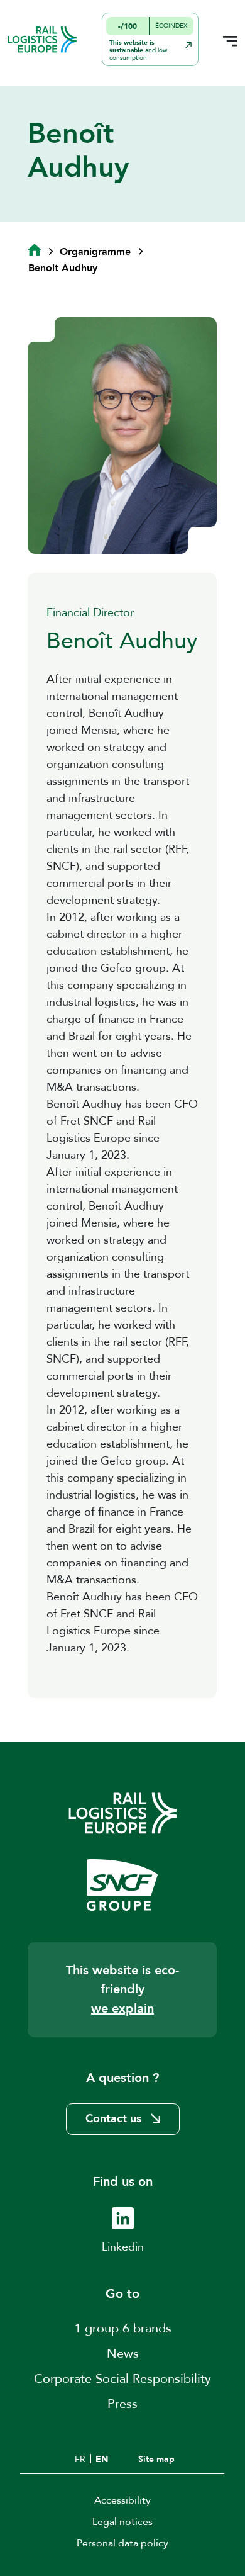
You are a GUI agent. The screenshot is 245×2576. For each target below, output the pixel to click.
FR (80, 2459)
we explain (122, 2009)
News (123, 2354)
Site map (156, 2459)
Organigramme (95, 252)
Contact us (113, 2119)
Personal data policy (122, 2543)
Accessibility (122, 2500)
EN (102, 2459)
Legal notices (122, 2522)
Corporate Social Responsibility (122, 2379)
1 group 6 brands (123, 2328)
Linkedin (123, 2247)
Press (122, 2404)
